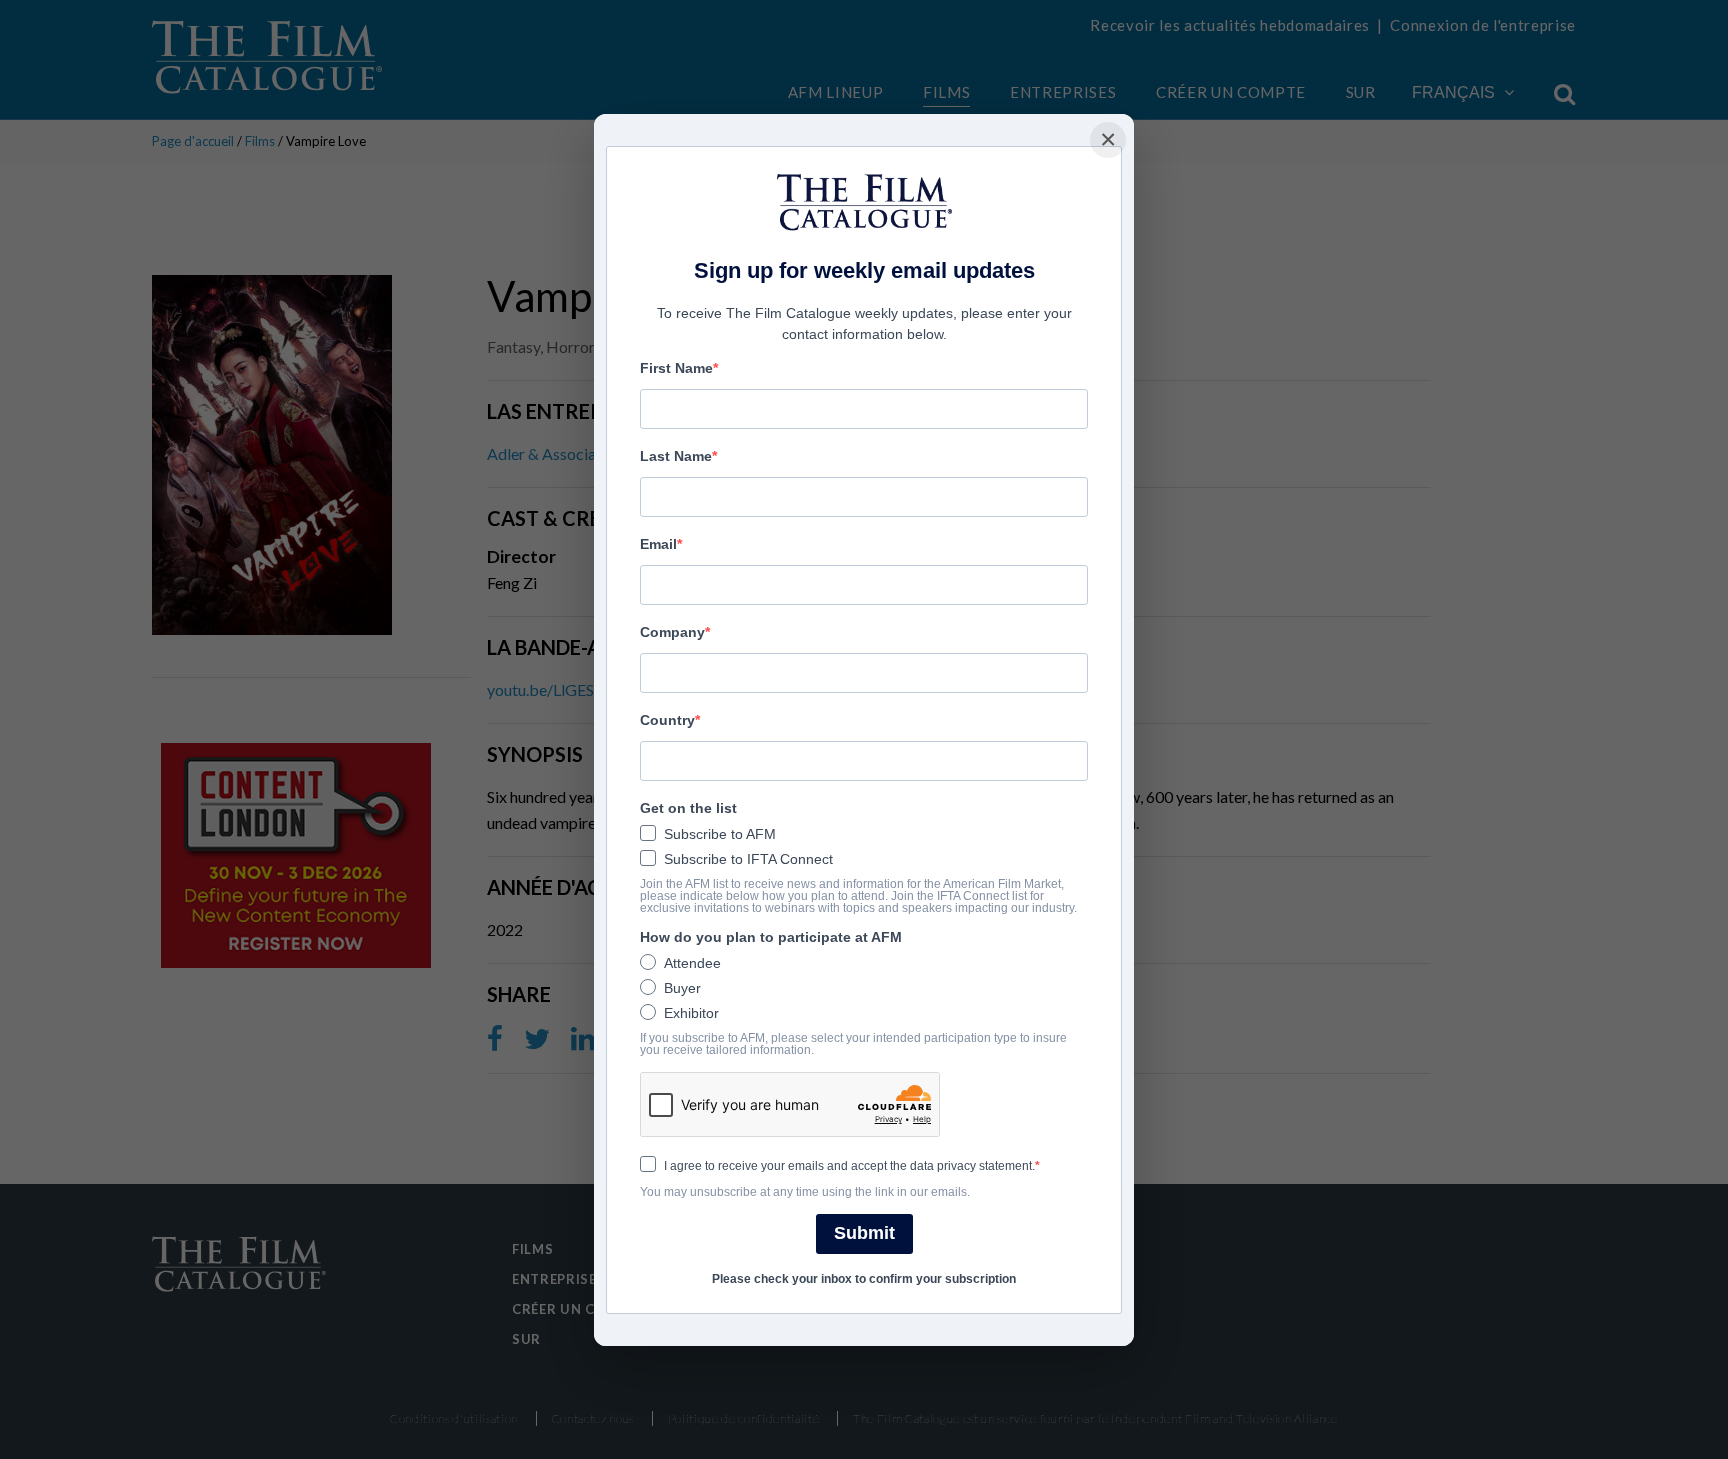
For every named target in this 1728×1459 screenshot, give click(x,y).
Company (672, 632)
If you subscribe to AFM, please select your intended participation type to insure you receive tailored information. (853, 1044)
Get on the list (688, 808)
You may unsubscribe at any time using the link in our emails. (805, 1192)
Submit (864, 1233)
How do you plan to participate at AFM (771, 937)
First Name (676, 368)
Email (658, 544)
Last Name (676, 456)
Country (667, 720)
